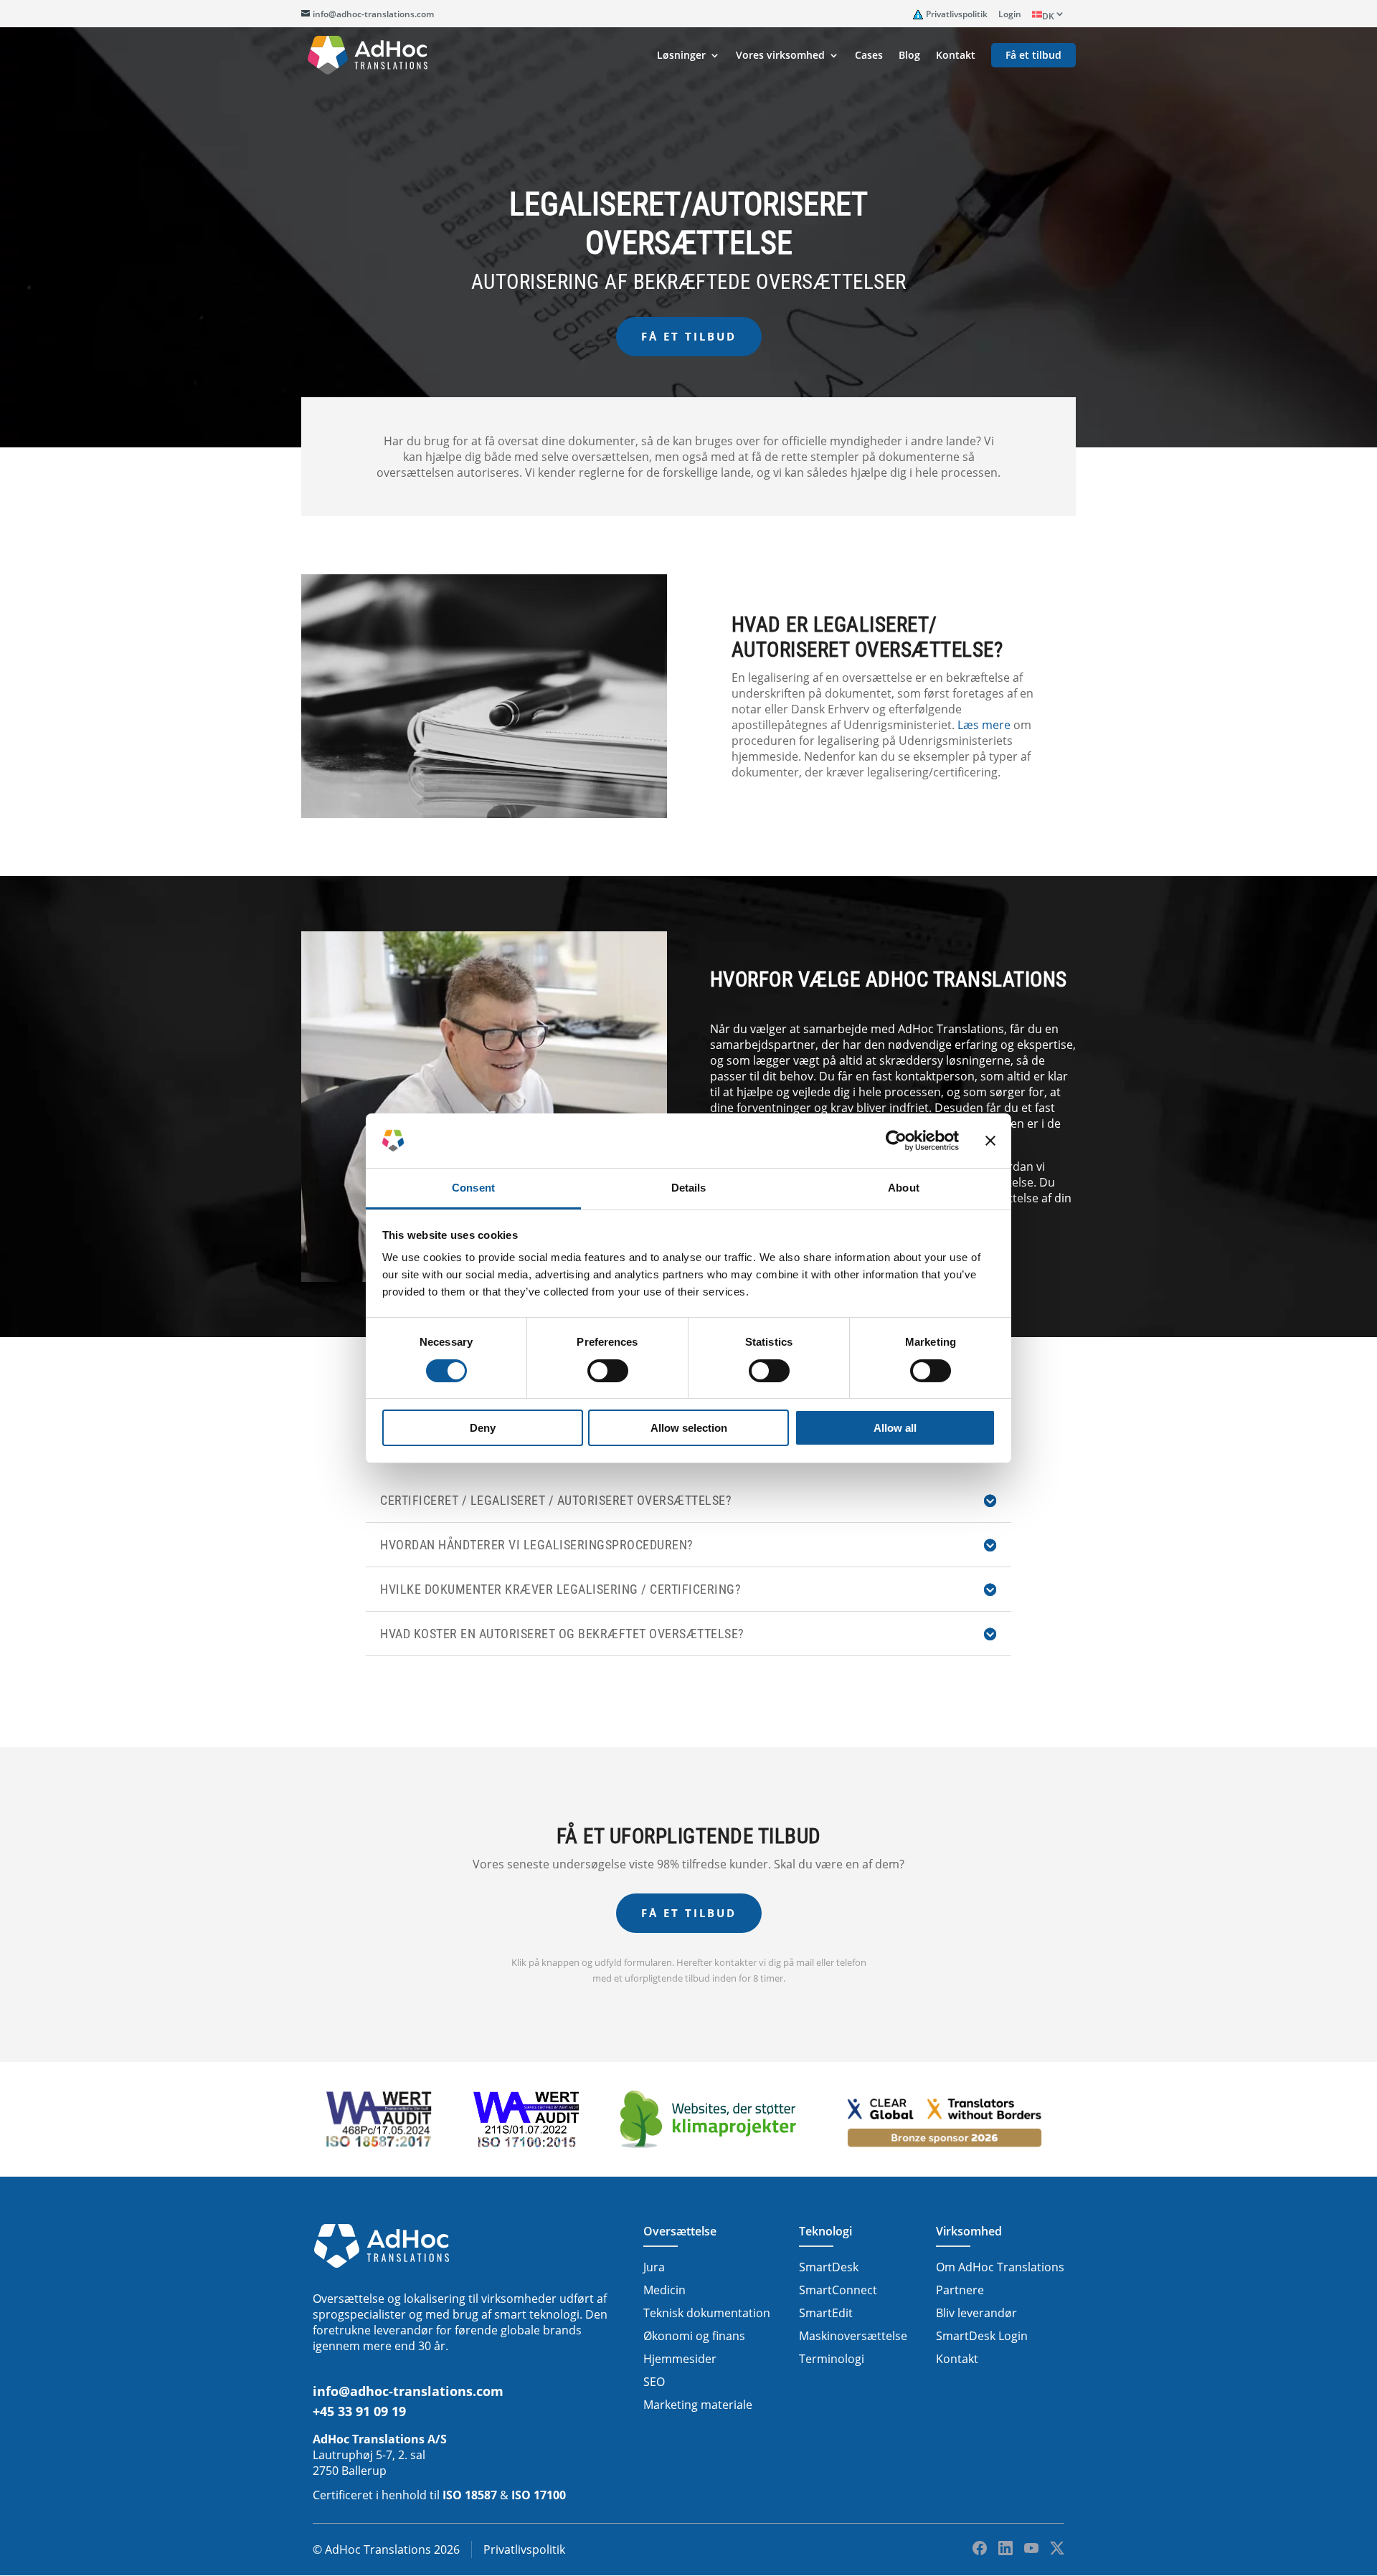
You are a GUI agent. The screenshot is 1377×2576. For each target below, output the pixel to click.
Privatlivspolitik (957, 14)
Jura (654, 2267)
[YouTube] (1031, 2548)
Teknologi (825, 2231)
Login (1010, 14)
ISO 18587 (470, 2495)
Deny (483, 1428)
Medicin (664, 2290)
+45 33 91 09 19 (359, 2411)
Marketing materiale (698, 2405)
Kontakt (956, 56)
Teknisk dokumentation (707, 2313)
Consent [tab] (473, 1188)
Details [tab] (689, 1188)
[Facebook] (980, 2548)
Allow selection (689, 1428)
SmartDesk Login (982, 2336)
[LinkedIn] (1005, 2548)
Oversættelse (680, 2231)
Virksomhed (969, 2231)
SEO (654, 2382)
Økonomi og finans (694, 2336)
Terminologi (832, 2359)
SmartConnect (838, 2290)
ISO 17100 (539, 2495)
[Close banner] (990, 1141)
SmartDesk (829, 2267)
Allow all (895, 1428)
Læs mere (984, 725)
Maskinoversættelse (853, 2336)
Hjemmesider (680, 2359)
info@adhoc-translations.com (408, 2391)
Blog (909, 56)
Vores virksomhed (780, 56)
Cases (869, 56)
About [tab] (904, 1188)
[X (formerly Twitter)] (1057, 2548)
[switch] (608, 1371)
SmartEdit (826, 2313)
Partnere (960, 2290)
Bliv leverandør (976, 2313)
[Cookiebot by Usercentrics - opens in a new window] (896, 1141)
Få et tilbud (1033, 56)
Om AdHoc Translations (1000, 2267)
